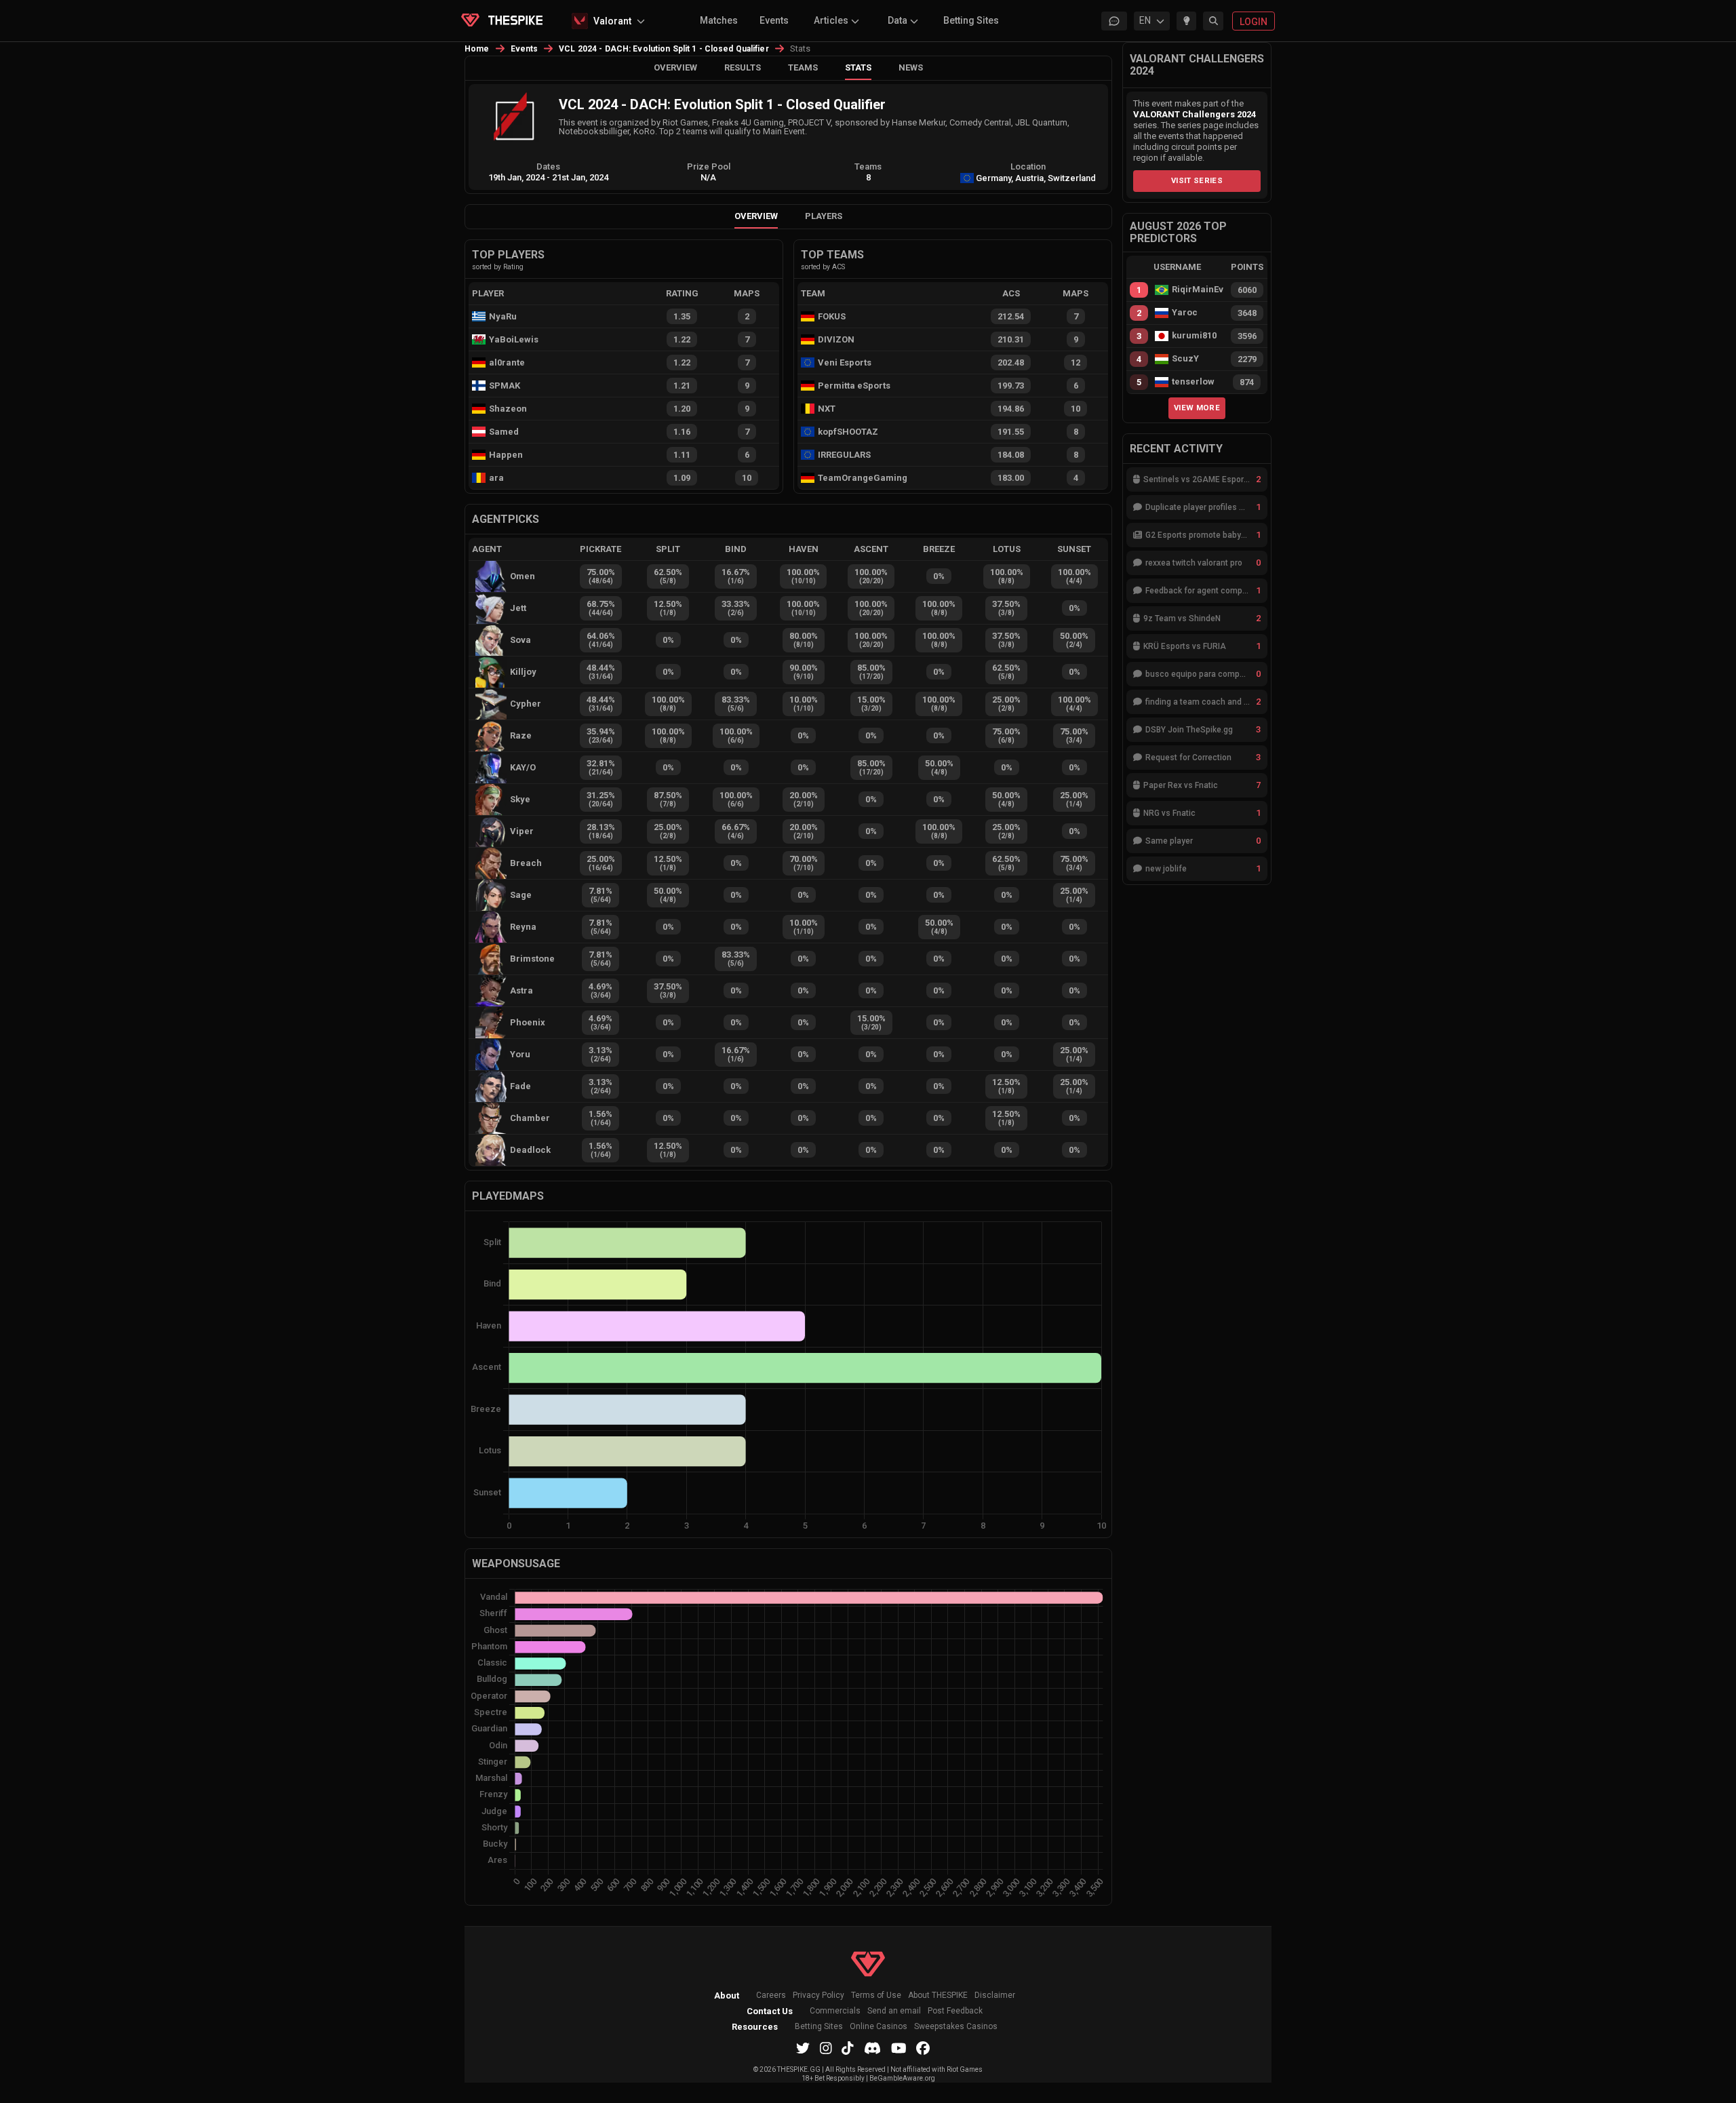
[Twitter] (803, 2048)
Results (743, 67)
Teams (803, 67)
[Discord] (872, 2048)
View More (1197, 408)
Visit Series (1197, 180)
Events (774, 20)
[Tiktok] (848, 2048)
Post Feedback (955, 2011)
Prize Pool (709, 166)
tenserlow (1193, 382)
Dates (548, 166)
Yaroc (1185, 313)
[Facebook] (923, 2048)
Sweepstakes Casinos (956, 2027)
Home (477, 49)
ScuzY (1185, 359)
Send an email (894, 2011)
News (911, 67)
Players (824, 216)
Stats (858, 67)
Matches (719, 20)
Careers (771, 1996)
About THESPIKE (938, 1996)
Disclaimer (995, 1996)
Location (1028, 166)
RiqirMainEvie (1198, 290)
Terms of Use (876, 1996)
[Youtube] (899, 2048)
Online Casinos (879, 2027)
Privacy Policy (818, 1996)
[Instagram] (826, 2048)
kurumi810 (1194, 336)
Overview (675, 67)
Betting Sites (971, 20)
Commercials (835, 2011)
